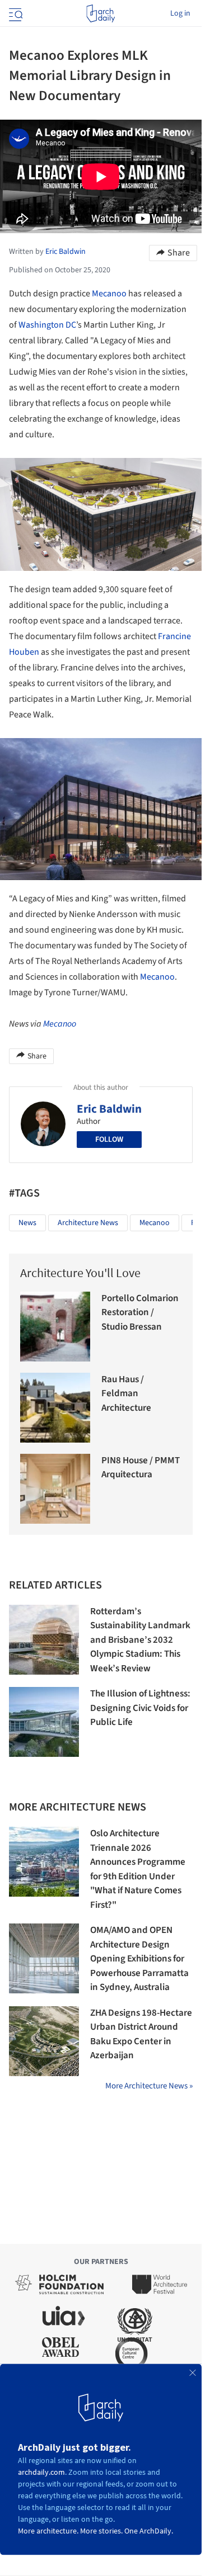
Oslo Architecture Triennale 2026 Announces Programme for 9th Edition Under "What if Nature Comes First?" (138, 1869)
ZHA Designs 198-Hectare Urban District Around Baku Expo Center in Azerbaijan (141, 2034)
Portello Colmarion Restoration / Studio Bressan (140, 1313)
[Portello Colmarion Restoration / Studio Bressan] (55, 1327)
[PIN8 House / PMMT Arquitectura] (55, 1489)
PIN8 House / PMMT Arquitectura (141, 1468)
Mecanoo (109, 294)
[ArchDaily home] (101, 13)
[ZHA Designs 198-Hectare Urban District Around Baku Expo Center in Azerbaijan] (44, 2041)
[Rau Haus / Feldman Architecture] (55, 1408)
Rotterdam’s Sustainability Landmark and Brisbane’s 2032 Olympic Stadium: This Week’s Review (140, 1640)
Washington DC (47, 325)
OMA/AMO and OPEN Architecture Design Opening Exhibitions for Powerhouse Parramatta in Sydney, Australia (139, 1959)
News (27, 1223)
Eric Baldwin (109, 1109)
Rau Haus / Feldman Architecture (126, 1394)
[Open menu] (15, 13)
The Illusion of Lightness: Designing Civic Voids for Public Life (140, 1708)
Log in (180, 13)
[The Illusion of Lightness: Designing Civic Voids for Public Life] (44, 1722)
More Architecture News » (149, 2086)
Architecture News (88, 1223)
